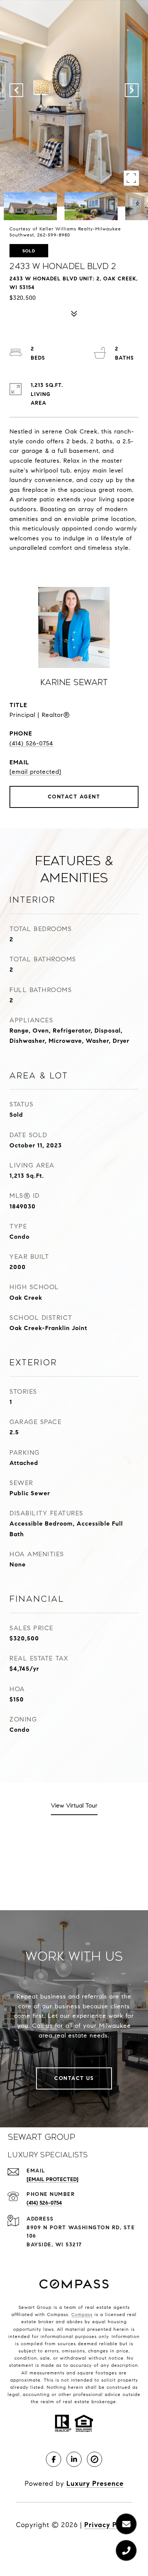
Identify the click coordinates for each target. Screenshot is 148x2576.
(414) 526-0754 (31, 743)
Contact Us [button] (74, 2078)
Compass (82, 2314)
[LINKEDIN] (74, 2459)
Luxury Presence (95, 2484)
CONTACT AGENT (74, 797)
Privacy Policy (108, 2525)
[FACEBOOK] (54, 2459)
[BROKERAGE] (94, 2459)
